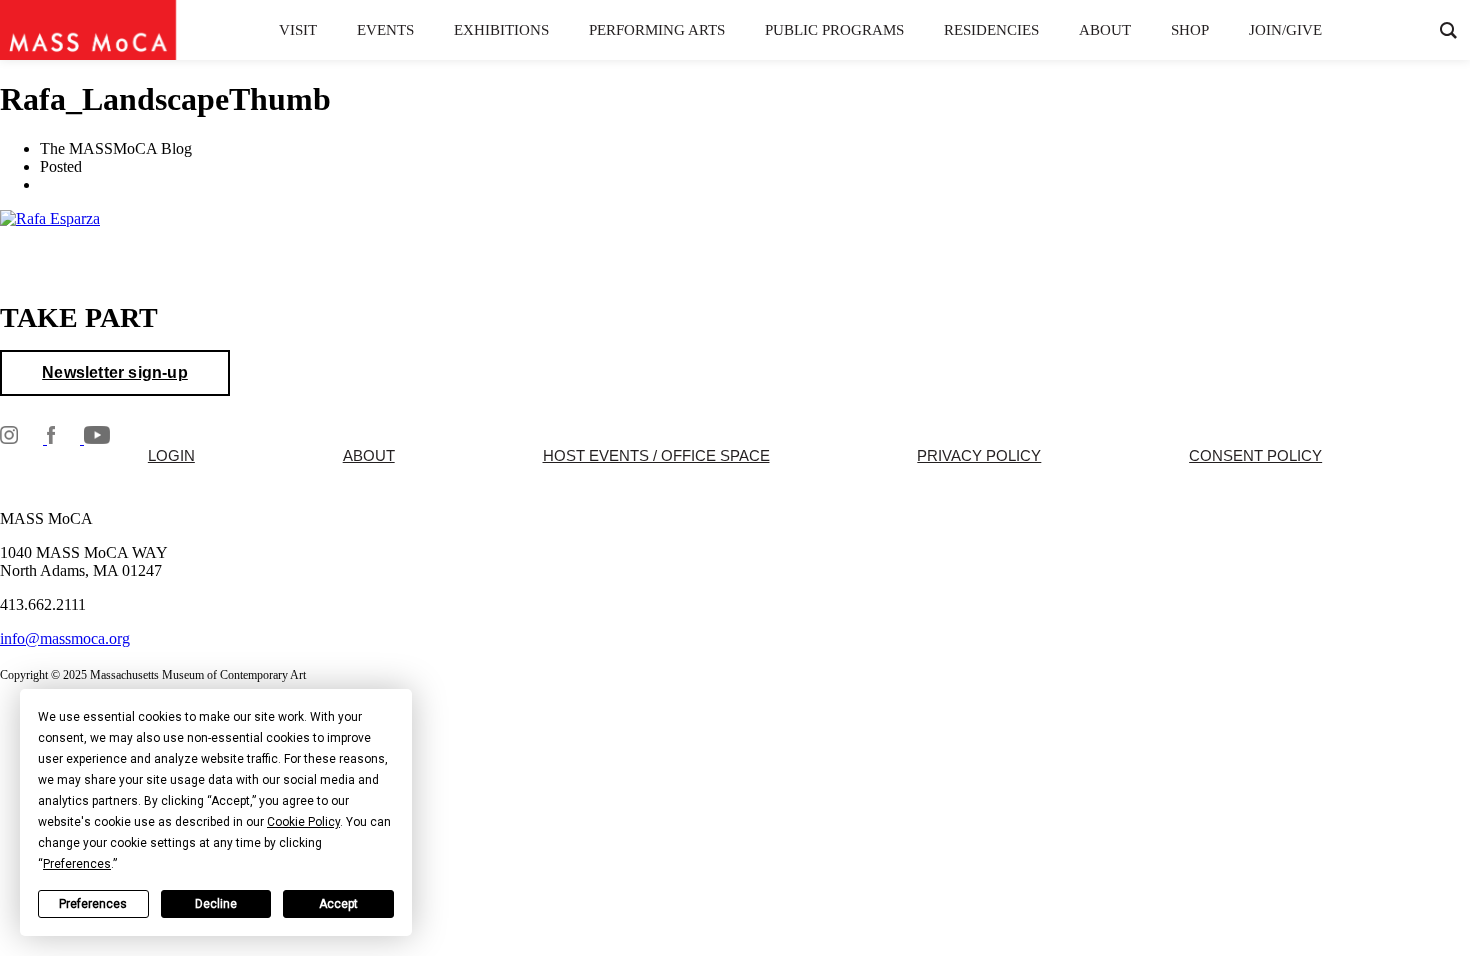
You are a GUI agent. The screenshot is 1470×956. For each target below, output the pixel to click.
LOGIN (171, 456)
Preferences (93, 904)
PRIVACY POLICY (979, 456)
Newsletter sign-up (115, 372)
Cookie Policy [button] (303, 822)
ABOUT (369, 456)
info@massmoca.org (65, 638)
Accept (338, 904)
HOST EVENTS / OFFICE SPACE (656, 456)
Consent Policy (1255, 456)
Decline (216, 904)
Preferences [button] (77, 864)
